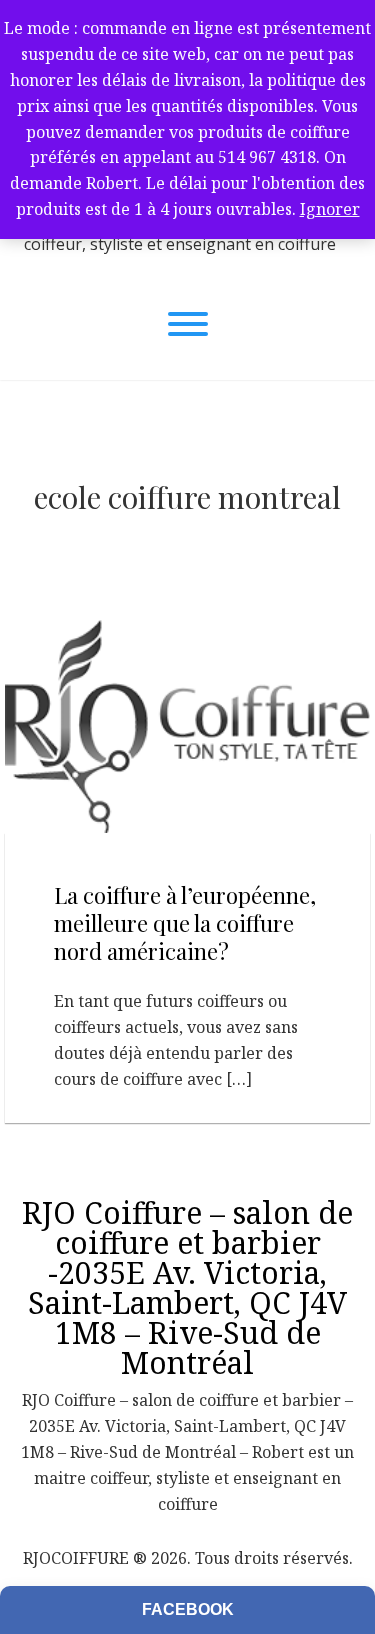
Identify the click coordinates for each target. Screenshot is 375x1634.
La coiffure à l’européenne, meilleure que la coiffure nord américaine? (185, 922)
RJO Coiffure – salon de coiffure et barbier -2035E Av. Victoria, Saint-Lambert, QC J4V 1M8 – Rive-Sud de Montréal (187, 1287)
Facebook (188, 1609)
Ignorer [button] (330, 209)
